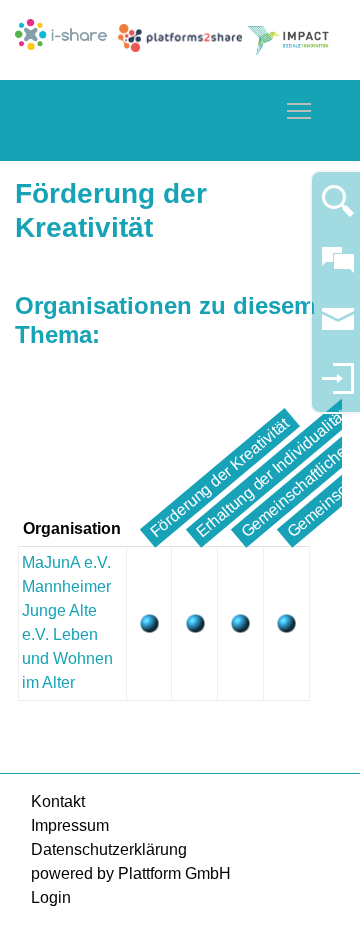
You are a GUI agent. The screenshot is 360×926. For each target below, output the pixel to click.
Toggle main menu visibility (299, 110)
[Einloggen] (338, 387)
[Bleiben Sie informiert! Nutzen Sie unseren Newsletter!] (338, 328)
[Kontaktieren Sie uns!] (338, 268)
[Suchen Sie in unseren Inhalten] (338, 209)
